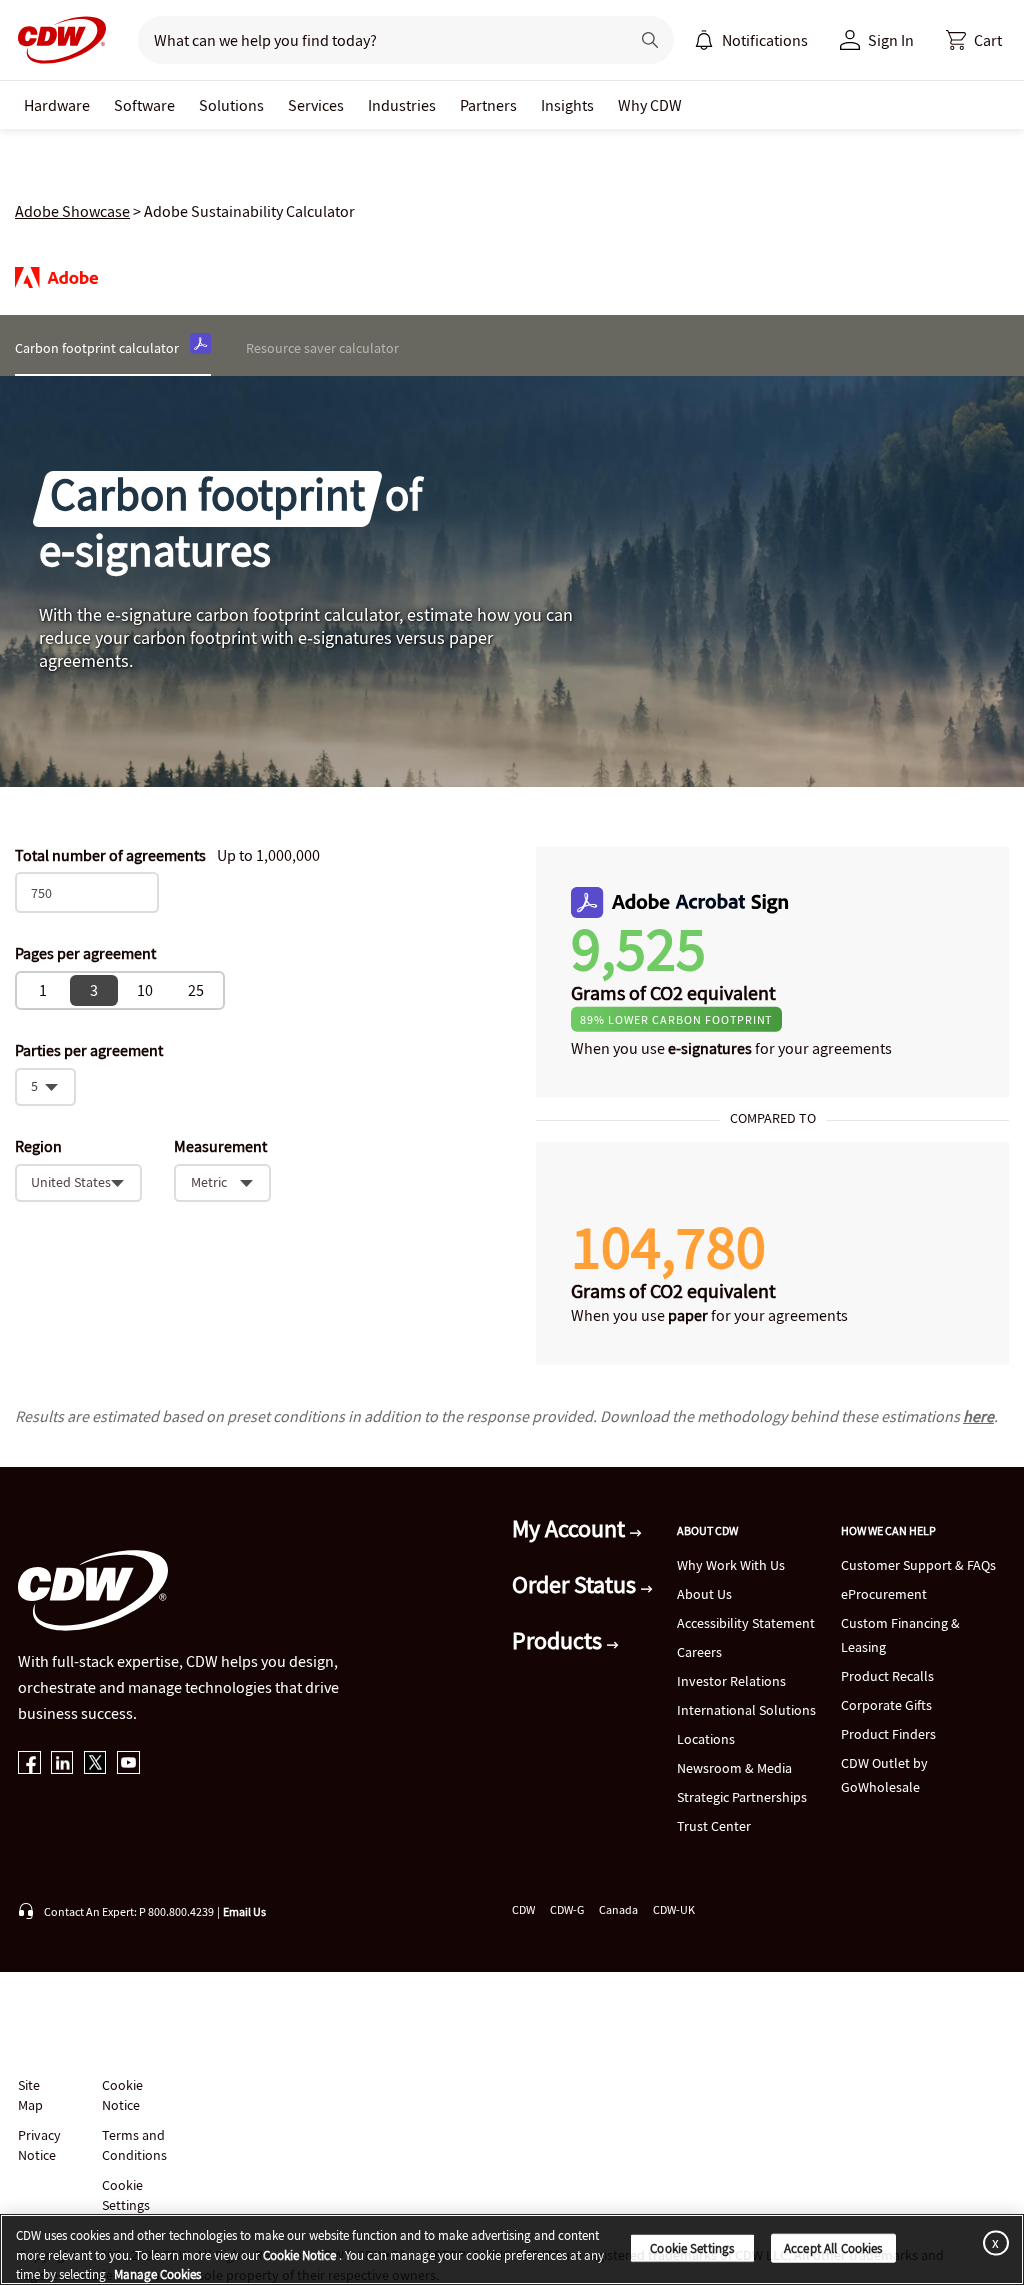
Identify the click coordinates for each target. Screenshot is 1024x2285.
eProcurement (884, 1594)
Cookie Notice (122, 2095)
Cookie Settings (692, 2247)
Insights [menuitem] (567, 105)
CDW (523, 1909)
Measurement (220, 1147)
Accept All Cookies (833, 2247)
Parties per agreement (89, 1050)
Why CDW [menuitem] (650, 105)
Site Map (30, 2095)
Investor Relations (731, 1681)
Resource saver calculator (322, 348)
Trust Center (714, 1826)
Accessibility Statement (746, 1623)
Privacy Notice (39, 2145)
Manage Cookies (157, 2274)
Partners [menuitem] (488, 105)
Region (38, 1147)
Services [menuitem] (316, 105)
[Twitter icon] (95, 1764)
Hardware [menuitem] (57, 105)
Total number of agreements (110, 855)
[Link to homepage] (56, 40)
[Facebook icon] (29, 1764)
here (978, 1416)
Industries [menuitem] (402, 105)
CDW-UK (674, 1909)
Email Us (244, 1911)
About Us (704, 1594)
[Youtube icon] (128, 1764)
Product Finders (888, 1734)
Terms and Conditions (134, 2145)
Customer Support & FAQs (918, 1565)
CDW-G (567, 1909)
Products (559, 1640)
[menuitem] (704, 40)
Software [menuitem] (144, 105)
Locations (706, 1739)
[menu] (751, 40)
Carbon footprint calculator (97, 348)
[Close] (992, 2242)
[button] (974, 40)
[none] (57, 105)
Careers (699, 1652)
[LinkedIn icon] (62, 1764)
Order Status (576, 1584)
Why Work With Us (731, 1565)
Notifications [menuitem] (765, 40)
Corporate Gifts (886, 1705)
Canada (618, 1909)
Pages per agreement (85, 953)
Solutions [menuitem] (231, 105)
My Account (571, 1528)
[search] (375, 40)
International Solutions (746, 1710)
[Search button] (650, 40)
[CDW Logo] (56, 40)
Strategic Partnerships (742, 1797)
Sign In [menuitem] (891, 40)
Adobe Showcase (72, 211)
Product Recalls (887, 1676)
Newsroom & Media (734, 1768)
